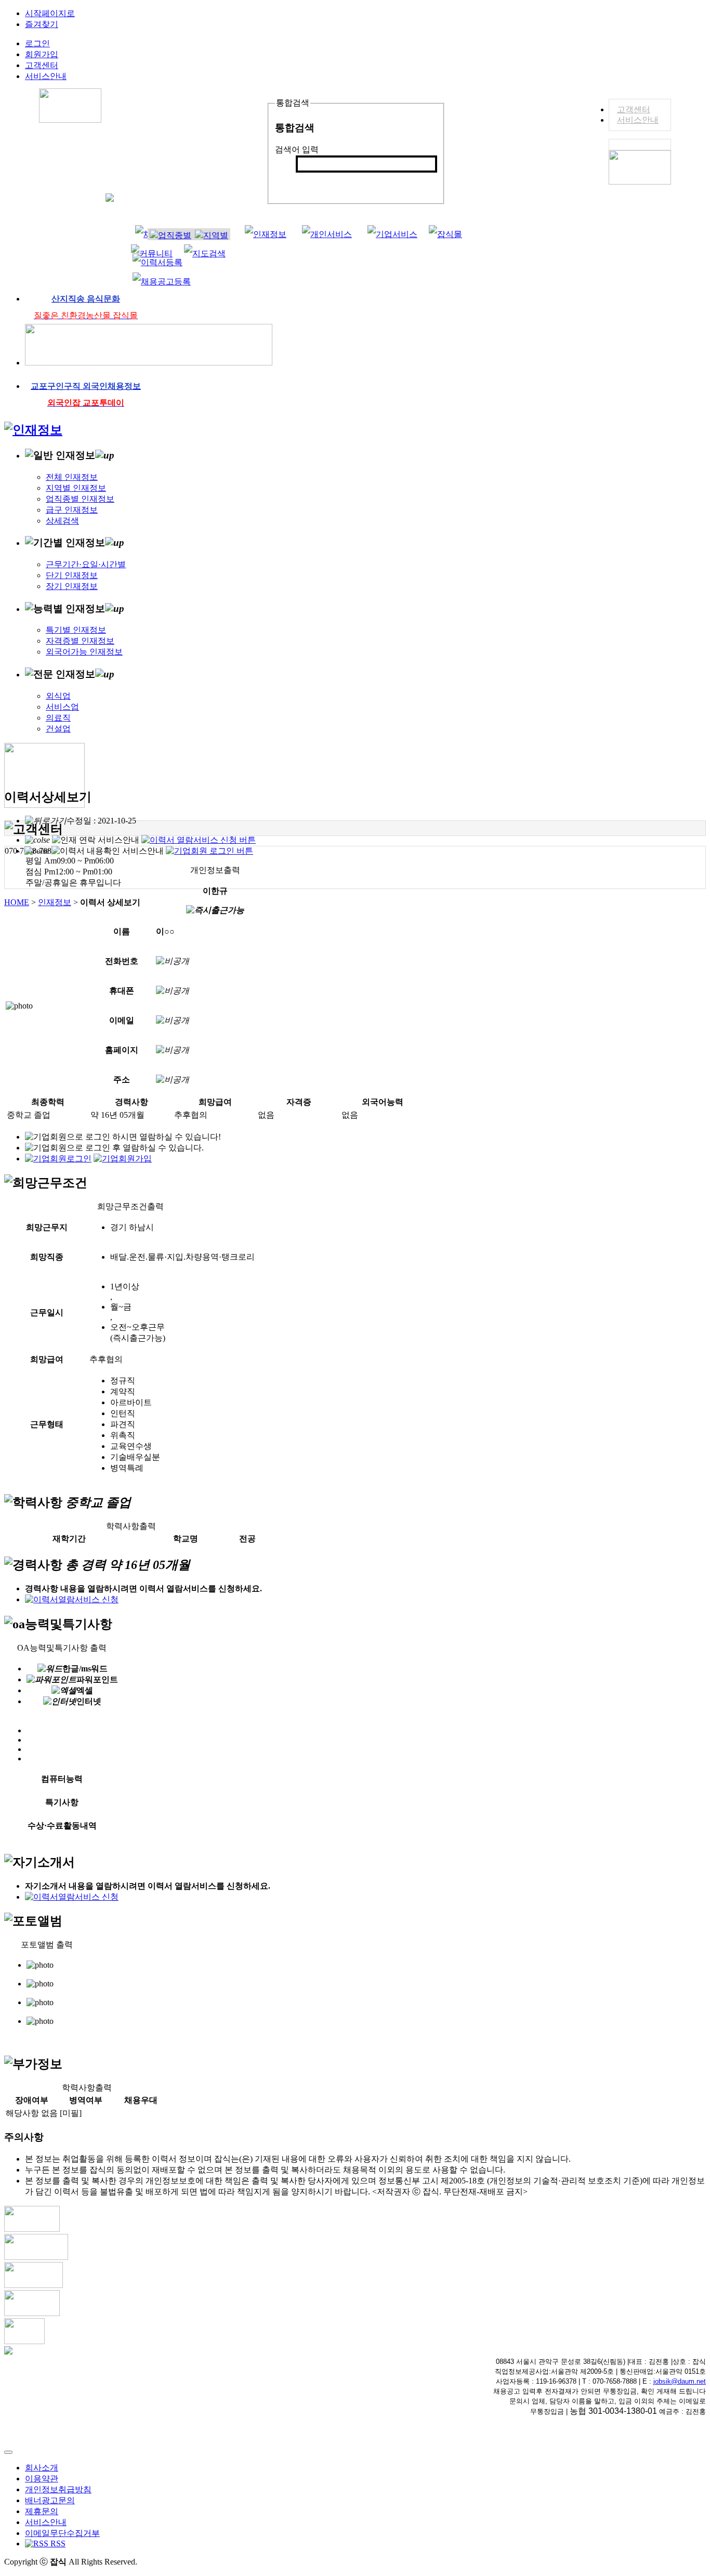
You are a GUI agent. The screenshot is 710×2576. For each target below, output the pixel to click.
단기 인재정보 (72, 575)
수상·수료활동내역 (62, 1826)
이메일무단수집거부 (62, 2533)
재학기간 (69, 1539)
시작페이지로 (50, 13)
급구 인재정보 (72, 510)
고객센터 (634, 109)
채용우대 (141, 2100)
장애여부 (32, 2100)
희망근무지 (47, 1227)
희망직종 (47, 1257)
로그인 (37, 43)
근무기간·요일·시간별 (86, 564)
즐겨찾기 (42, 24)
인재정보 (55, 902)
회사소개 (42, 2468)
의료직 (58, 718)
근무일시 (47, 1312)
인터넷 (89, 1701)
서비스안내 (638, 120)
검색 (310, 181)
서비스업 (62, 707)
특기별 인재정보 (76, 630)
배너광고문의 (50, 2500)
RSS (57, 2544)
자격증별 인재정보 (80, 641)
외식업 (58, 696)
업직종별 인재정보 (80, 499)
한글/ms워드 (85, 1669)
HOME (17, 902)
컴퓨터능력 (62, 1779)
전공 (247, 1539)
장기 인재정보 (72, 586)
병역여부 (86, 2100)
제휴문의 (42, 2511)
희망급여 (47, 1359)
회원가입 (42, 54)
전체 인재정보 (72, 477)
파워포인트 (97, 1679)
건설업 (58, 729)
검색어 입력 (297, 149)
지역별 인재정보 (76, 488)
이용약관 (42, 2479)
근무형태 (47, 1424)
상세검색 (62, 521)
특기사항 (62, 1802)
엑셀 (85, 1690)
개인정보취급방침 (58, 2489)
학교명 (186, 1539)
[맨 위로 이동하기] (8, 2452)
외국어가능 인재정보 (84, 652)
